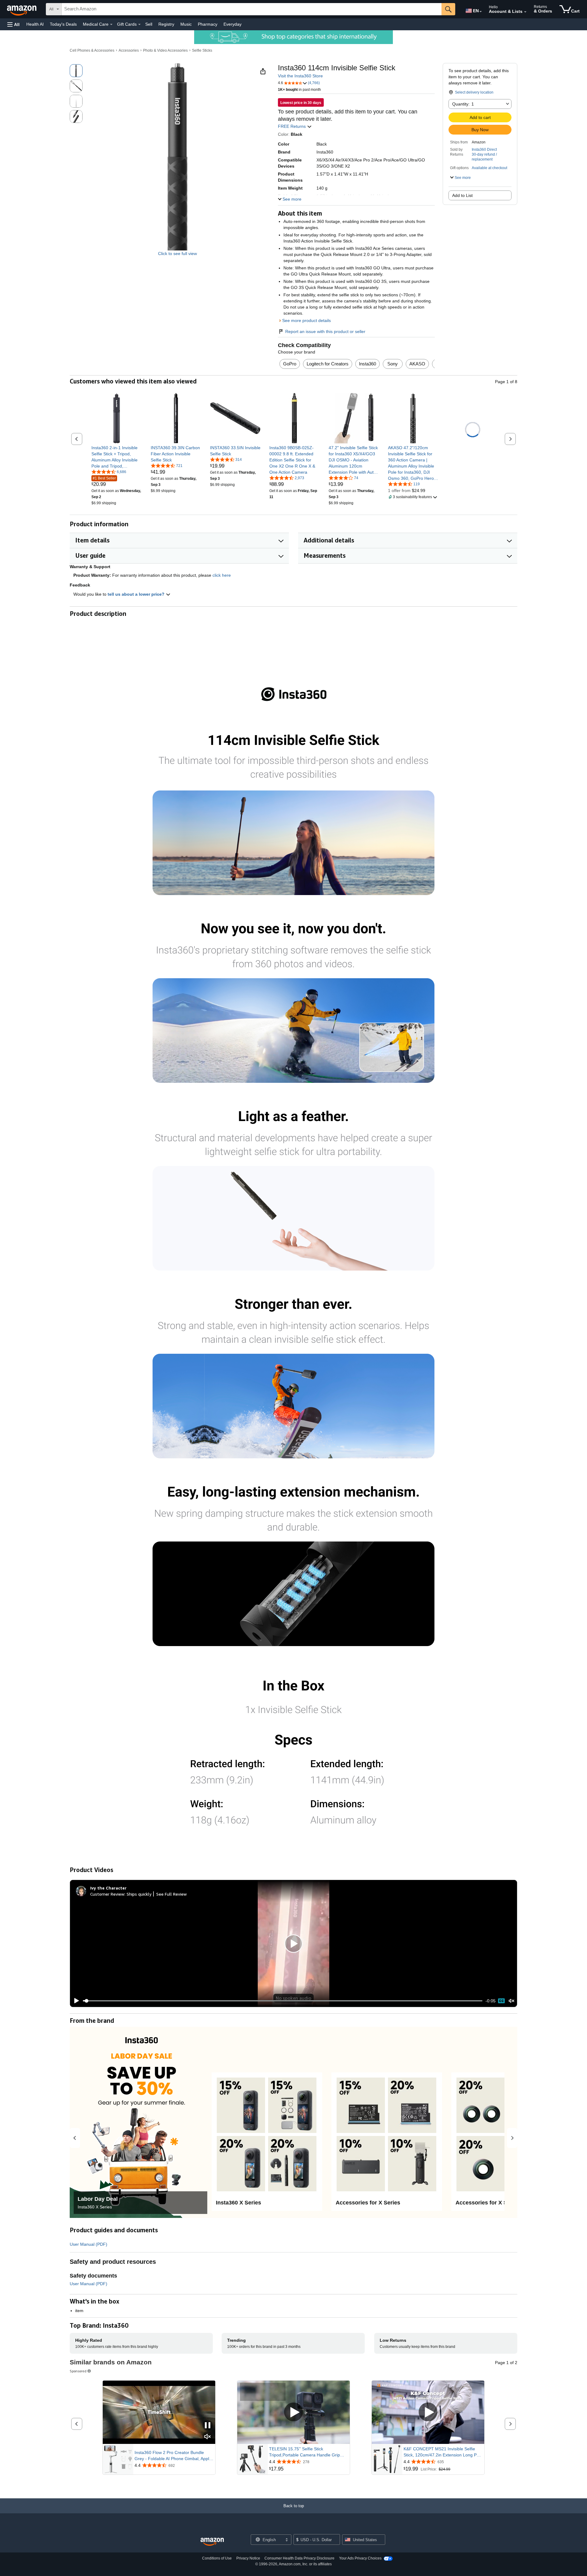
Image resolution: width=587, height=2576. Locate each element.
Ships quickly (139, 1894)
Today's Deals (63, 24)
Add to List (462, 195)
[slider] (283, 2001)
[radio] (76, 71)
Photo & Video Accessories (165, 50)
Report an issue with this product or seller (325, 331)
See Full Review (172, 1894)
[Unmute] (511, 2001)
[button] (13, 24)
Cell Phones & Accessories (92, 50)
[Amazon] (22, 9)
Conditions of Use (217, 2558)
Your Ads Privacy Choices (360, 2558)
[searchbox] (252, 9)
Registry (166, 24)
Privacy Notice (248, 2558)
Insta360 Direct (484, 150)
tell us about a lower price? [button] (137, 594)
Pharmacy (208, 24)
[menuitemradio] (501, 2001)
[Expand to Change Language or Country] (481, 12)
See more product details (306, 320)
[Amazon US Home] (212, 2542)
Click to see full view (177, 254)
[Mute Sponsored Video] (208, 2437)
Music (186, 24)
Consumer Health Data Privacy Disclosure (299, 2558)
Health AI (35, 24)
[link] (117, 457)
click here (222, 575)
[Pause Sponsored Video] (208, 2426)
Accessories (129, 50)
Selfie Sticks (202, 50)
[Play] (75, 2001)
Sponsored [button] (78, 2371)
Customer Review (107, 1894)
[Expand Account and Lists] (525, 12)
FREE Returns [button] (292, 126)
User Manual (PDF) (89, 2244)
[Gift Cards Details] (139, 24)
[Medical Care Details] (111, 24)
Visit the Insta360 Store (300, 76)
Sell (149, 24)
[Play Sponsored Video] (293, 2413)
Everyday (233, 24)
